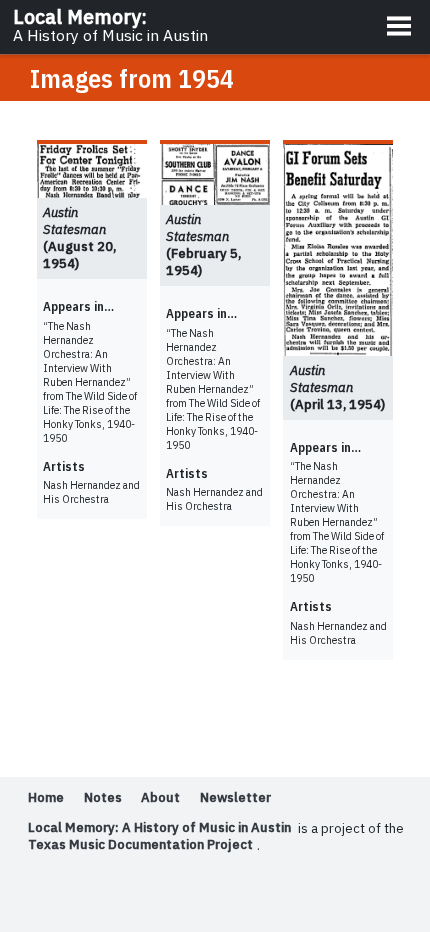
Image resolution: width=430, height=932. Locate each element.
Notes (103, 798)
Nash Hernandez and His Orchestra (91, 492)
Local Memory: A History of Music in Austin (159, 828)
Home (46, 798)
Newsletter (235, 798)
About (160, 798)
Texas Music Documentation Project (140, 845)
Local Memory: (110, 25)
